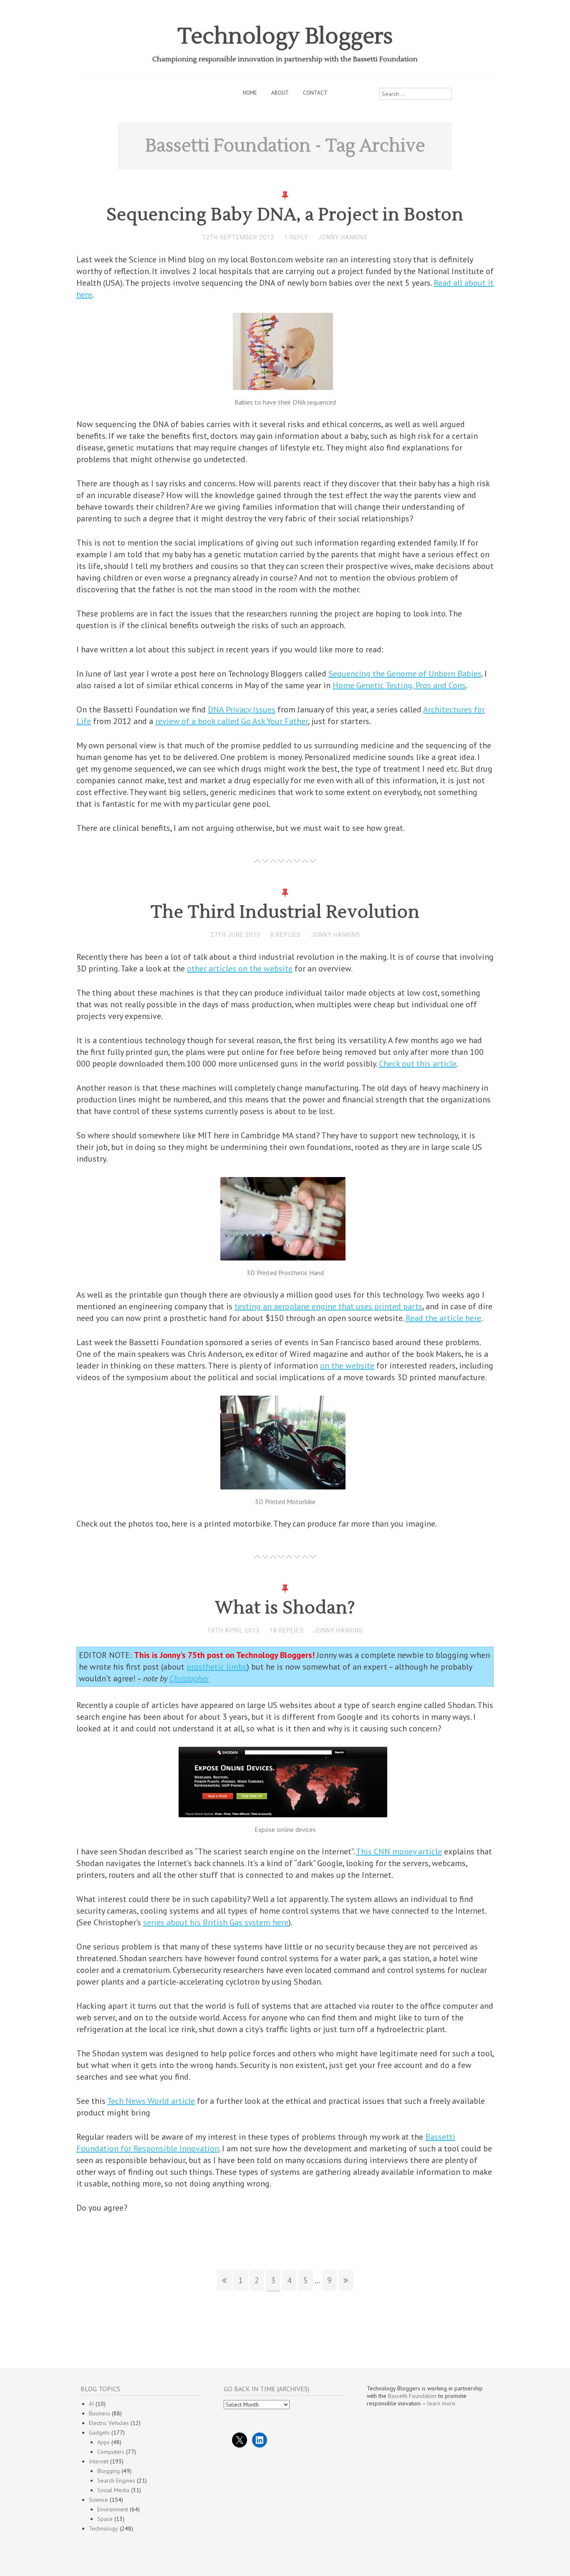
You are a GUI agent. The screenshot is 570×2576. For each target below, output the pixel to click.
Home (250, 93)
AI (91, 2404)
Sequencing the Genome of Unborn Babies (405, 674)
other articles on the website (240, 969)
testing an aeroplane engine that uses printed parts (328, 1306)
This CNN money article (399, 1851)
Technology (103, 2528)
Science (98, 2500)
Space (105, 2519)
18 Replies (287, 1630)
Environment (113, 2509)
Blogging (108, 2471)
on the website (347, 1366)
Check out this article (418, 1064)
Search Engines (116, 2480)
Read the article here (443, 1318)
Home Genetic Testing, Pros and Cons (399, 685)
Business (100, 2413)
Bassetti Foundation (412, 2396)
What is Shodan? (285, 1608)
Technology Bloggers (285, 36)
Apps (103, 2442)
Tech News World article (151, 2101)
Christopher (189, 1678)
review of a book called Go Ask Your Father (232, 721)
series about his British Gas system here (216, 1922)
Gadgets (99, 2433)
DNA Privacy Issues (242, 709)
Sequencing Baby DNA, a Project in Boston (285, 215)
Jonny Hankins (343, 237)
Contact (315, 93)
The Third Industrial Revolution (285, 912)
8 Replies (286, 935)
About (280, 93)
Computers (111, 2452)
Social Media (113, 2490)
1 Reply (296, 237)
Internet (99, 2461)
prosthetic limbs (217, 1667)
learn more (441, 2403)
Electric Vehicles (109, 2423)
